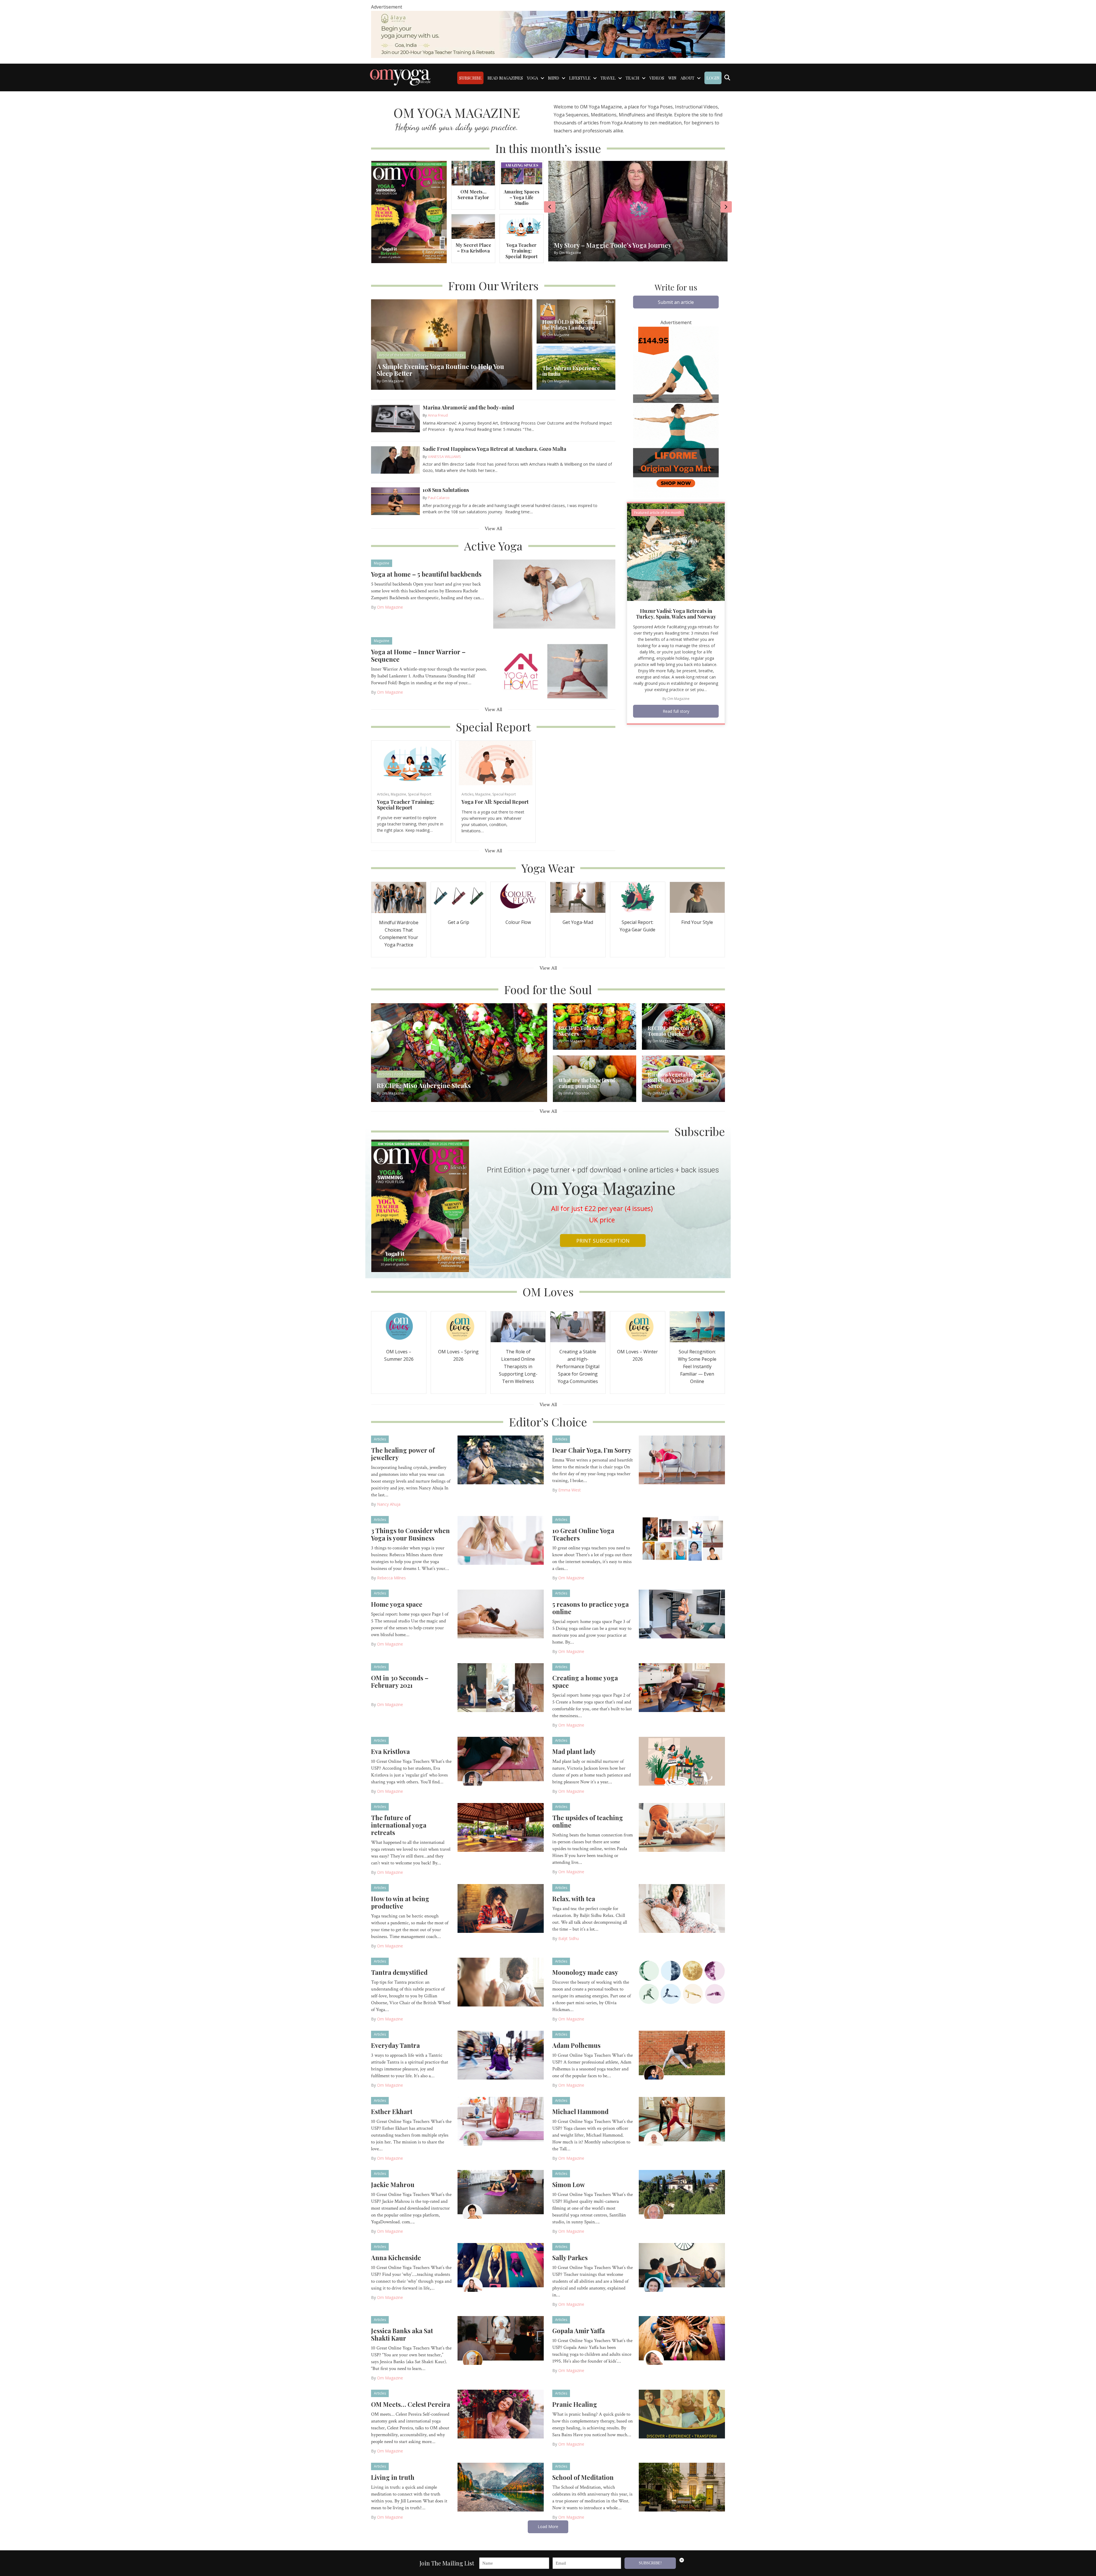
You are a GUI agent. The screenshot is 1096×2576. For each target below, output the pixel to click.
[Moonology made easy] (682, 1982)
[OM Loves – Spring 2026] (458, 1326)
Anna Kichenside (396, 2258)
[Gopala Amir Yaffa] (682, 2340)
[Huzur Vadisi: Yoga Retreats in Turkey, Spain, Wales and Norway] (676, 552)
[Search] (727, 78)
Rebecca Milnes (391, 1578)
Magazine (382, 563)
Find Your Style (697, 922)
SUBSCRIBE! (650, 2563)
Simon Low (569, 2185)
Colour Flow (518, 922)
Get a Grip (459, 922)
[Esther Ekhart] (501, 2121)
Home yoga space (397, 1604)
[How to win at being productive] (501, 1908)
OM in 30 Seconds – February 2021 (400, 1681)
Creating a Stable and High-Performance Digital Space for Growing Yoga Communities (578, 1366)
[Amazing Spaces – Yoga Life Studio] (521, 173)
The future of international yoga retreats (399, 1825)
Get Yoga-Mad (578, 922)
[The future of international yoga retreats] (501, 1827)
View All (493, 529)
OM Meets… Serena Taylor (473, 194)
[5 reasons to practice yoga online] (682, 1614)
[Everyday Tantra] (501, 2055)
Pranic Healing (575, 2404)
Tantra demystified (399, 1972)
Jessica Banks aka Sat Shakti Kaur (402, 2334)
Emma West (570, 1490)
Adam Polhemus (576, 2045)
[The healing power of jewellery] (501, 1459)
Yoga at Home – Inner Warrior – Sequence (418, 655)
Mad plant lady (574, 1751)
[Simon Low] (682, 2194)
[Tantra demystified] (501, 1982)
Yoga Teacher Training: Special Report (521, 251)
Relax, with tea (574, 1899)
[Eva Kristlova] (501, 1761)
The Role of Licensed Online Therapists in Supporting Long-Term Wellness (518, 1366)
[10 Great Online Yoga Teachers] (682, 1540)
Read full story (676, 711)
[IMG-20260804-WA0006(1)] (548, 34)
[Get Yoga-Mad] (578, 897)
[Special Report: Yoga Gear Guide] (638, 897)
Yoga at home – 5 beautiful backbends (426, 574)
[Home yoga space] (501, 1614)
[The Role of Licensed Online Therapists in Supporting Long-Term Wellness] (518, 1326)
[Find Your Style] (697, 897)
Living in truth (393, 2477)
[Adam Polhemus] (682, 2055)
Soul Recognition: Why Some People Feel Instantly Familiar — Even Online (697, 1366)
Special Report (420, 794)
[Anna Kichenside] (501, 2267)
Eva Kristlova (390, 1751)
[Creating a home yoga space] (682, 1687)
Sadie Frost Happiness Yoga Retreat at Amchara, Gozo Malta (494, 449)
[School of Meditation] (682, 2487)
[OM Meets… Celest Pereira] (501, 2414)
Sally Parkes (570, 2258)
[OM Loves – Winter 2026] (638, 1326)
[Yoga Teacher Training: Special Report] (521, 226)
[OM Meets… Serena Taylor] (473, 173)
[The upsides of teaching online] (682, 1827)
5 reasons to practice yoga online (591, 1608)
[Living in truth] (501, 2487)
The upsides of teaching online (588, 1821)
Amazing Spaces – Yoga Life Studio (522, 197)
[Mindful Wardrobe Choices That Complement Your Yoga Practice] (399, 897)
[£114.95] (676, 411)
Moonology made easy (585, 1972)
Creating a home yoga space (585, 1681)
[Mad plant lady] (682, 1761)
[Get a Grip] (458, 897)
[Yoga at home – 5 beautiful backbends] (554, 593)
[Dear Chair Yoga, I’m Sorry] (682, 1459)
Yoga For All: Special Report (495, 802)
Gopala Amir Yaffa (579, 2331)
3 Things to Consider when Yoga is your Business (410, 1534)
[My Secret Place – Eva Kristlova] (473, 226)
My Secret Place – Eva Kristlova (473, 248)
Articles (383, 794)
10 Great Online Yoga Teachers (583, 1534)
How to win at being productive (400, 1902)
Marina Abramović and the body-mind (468, 407)
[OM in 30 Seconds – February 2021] (501, 1687)
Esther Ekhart (392, 2111)
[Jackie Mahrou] (501, 2194)
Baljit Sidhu (569, 1938)
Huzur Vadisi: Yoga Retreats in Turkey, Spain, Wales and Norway (676, 614)
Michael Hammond (580, 2111)
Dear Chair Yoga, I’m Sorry (592, 1450)
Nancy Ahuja (389, 1504)
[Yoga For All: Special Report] (496, 763)
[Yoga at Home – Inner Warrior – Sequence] (554, 671)
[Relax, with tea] (682, 1908)
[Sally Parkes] (682, 2267)
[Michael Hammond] (682, 2121)
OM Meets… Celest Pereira (411, 2404)
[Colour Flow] (518, 897)
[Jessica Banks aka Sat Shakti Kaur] (501, 2340)
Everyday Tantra (395, 2045)
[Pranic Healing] (682, 2414)
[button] (676, 302)
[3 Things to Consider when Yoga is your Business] (501, 1540)
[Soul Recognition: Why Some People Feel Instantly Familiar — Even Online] (697, 1326)
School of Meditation (583, 2477)
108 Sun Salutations (446, 490)
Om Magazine (390, 607)
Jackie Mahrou (393, 2185)
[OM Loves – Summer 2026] (399, 1326)
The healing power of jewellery (403, 1454)
